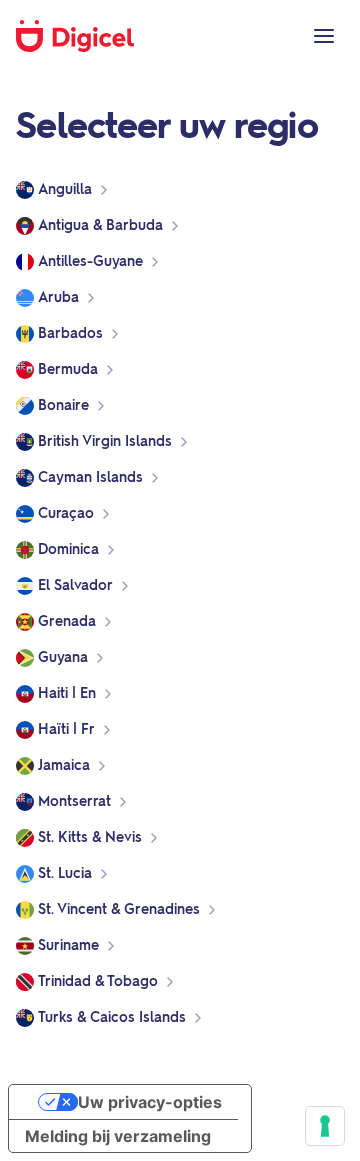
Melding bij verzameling (118, 1136)
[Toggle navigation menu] (324, 36)
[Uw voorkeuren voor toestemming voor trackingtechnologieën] (325, 1126)
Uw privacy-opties (150, 1102)
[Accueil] (85, 36)
